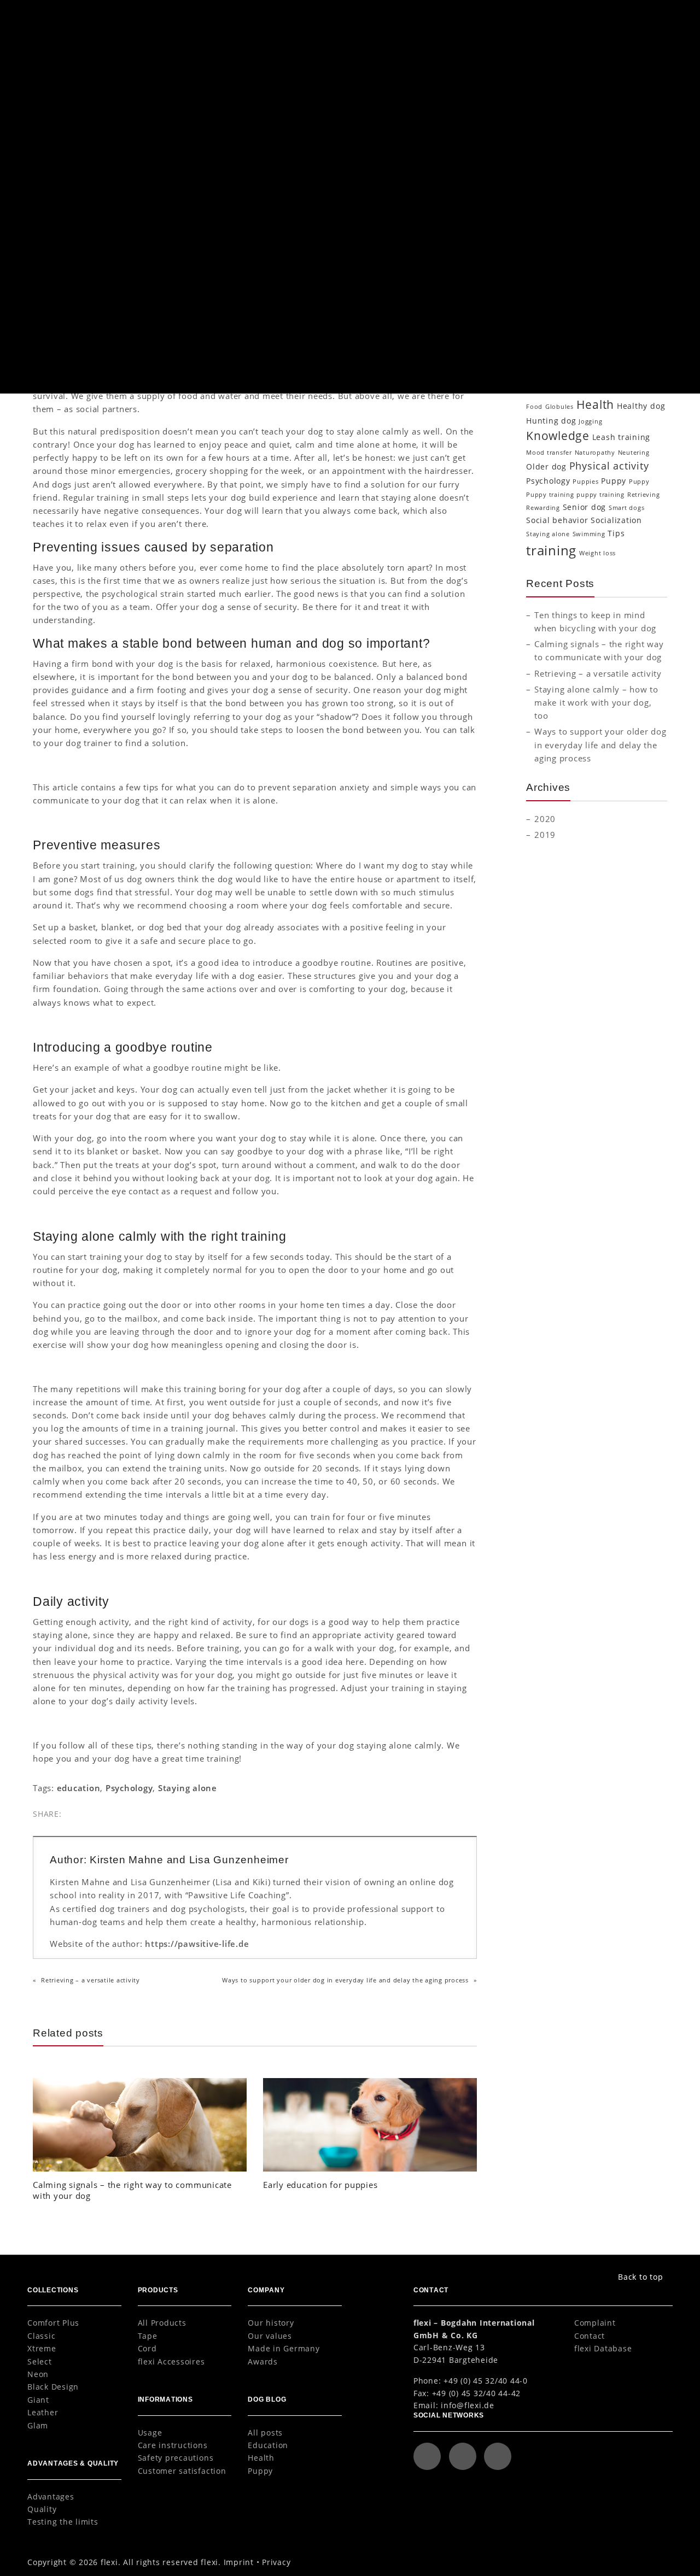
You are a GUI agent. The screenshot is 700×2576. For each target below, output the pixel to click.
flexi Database (603, 2348)
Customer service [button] (528, 16)
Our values (270, 2336)
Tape (148, 2336)
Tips (616, 533)
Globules (559, 407)
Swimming (589, 534)
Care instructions (173, 2445)
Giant (38, 2400)
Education (244, 337)
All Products (162, 2323)
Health (548, 172)
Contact (590, 2336)
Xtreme (42, 2348)
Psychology (129, 1788)
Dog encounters (582, 371)
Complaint (595, 2323)
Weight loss (597, 553)
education (79, 1788)
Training (272, 337)
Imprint (239, 2562)
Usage (150, 2433)
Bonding (571, 359)
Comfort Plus (53, 2323)
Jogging (590, 421)
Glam (38, 2425)
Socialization (561, 268)
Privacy (276, 2562)
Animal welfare (577, 345)
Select (40, 2361)
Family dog (611, 388)
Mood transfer (549, 453)
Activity (538, 345)
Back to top (640, 2277)
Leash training (622, 437)
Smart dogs (627, 508)
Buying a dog (608, 359)
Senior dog (585, 507)
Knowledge (557, 188)
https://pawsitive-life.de (197, 1944)
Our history (271, 2323)
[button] (652, 17)
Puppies (585, 482)
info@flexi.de (468, 2405)
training (551, 550)
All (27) (549, 124)
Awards (263, 2361)
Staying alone (188, 1788)
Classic (41, 2336)
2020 (545, 819)
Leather (43, 2412)
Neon (38, 2374)
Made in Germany (284, 2348)
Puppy (547, 252)
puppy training (600, 495)
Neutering (634, 453)
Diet (543, 140)
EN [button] (608, 16)
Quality (42, 2509)
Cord (147, 2348)
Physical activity (568, 220)
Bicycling (617, 345)
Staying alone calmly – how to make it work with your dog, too (596, 702)
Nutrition (553, 204)
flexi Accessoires (171, 2361)
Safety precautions (176, 2458)
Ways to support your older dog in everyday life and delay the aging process (345, 1980)
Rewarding (543, 508)
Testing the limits (63, 2522)
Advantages (51, 2496)
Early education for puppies (320, 2185)
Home (40, 74)
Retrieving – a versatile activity (91, 1980)
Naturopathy (595, 453)
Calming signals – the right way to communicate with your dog (132, 2190)
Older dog (546, 467)
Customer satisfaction (182, 2471)
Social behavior (557, 520)
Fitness (648, 389)
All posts (265, 2433)
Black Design (53, 2387)
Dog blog (63, 74)
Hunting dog (551, 421)
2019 (545, 835)
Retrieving (644, 495)
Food (534, 407)
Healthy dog (641, 406)
